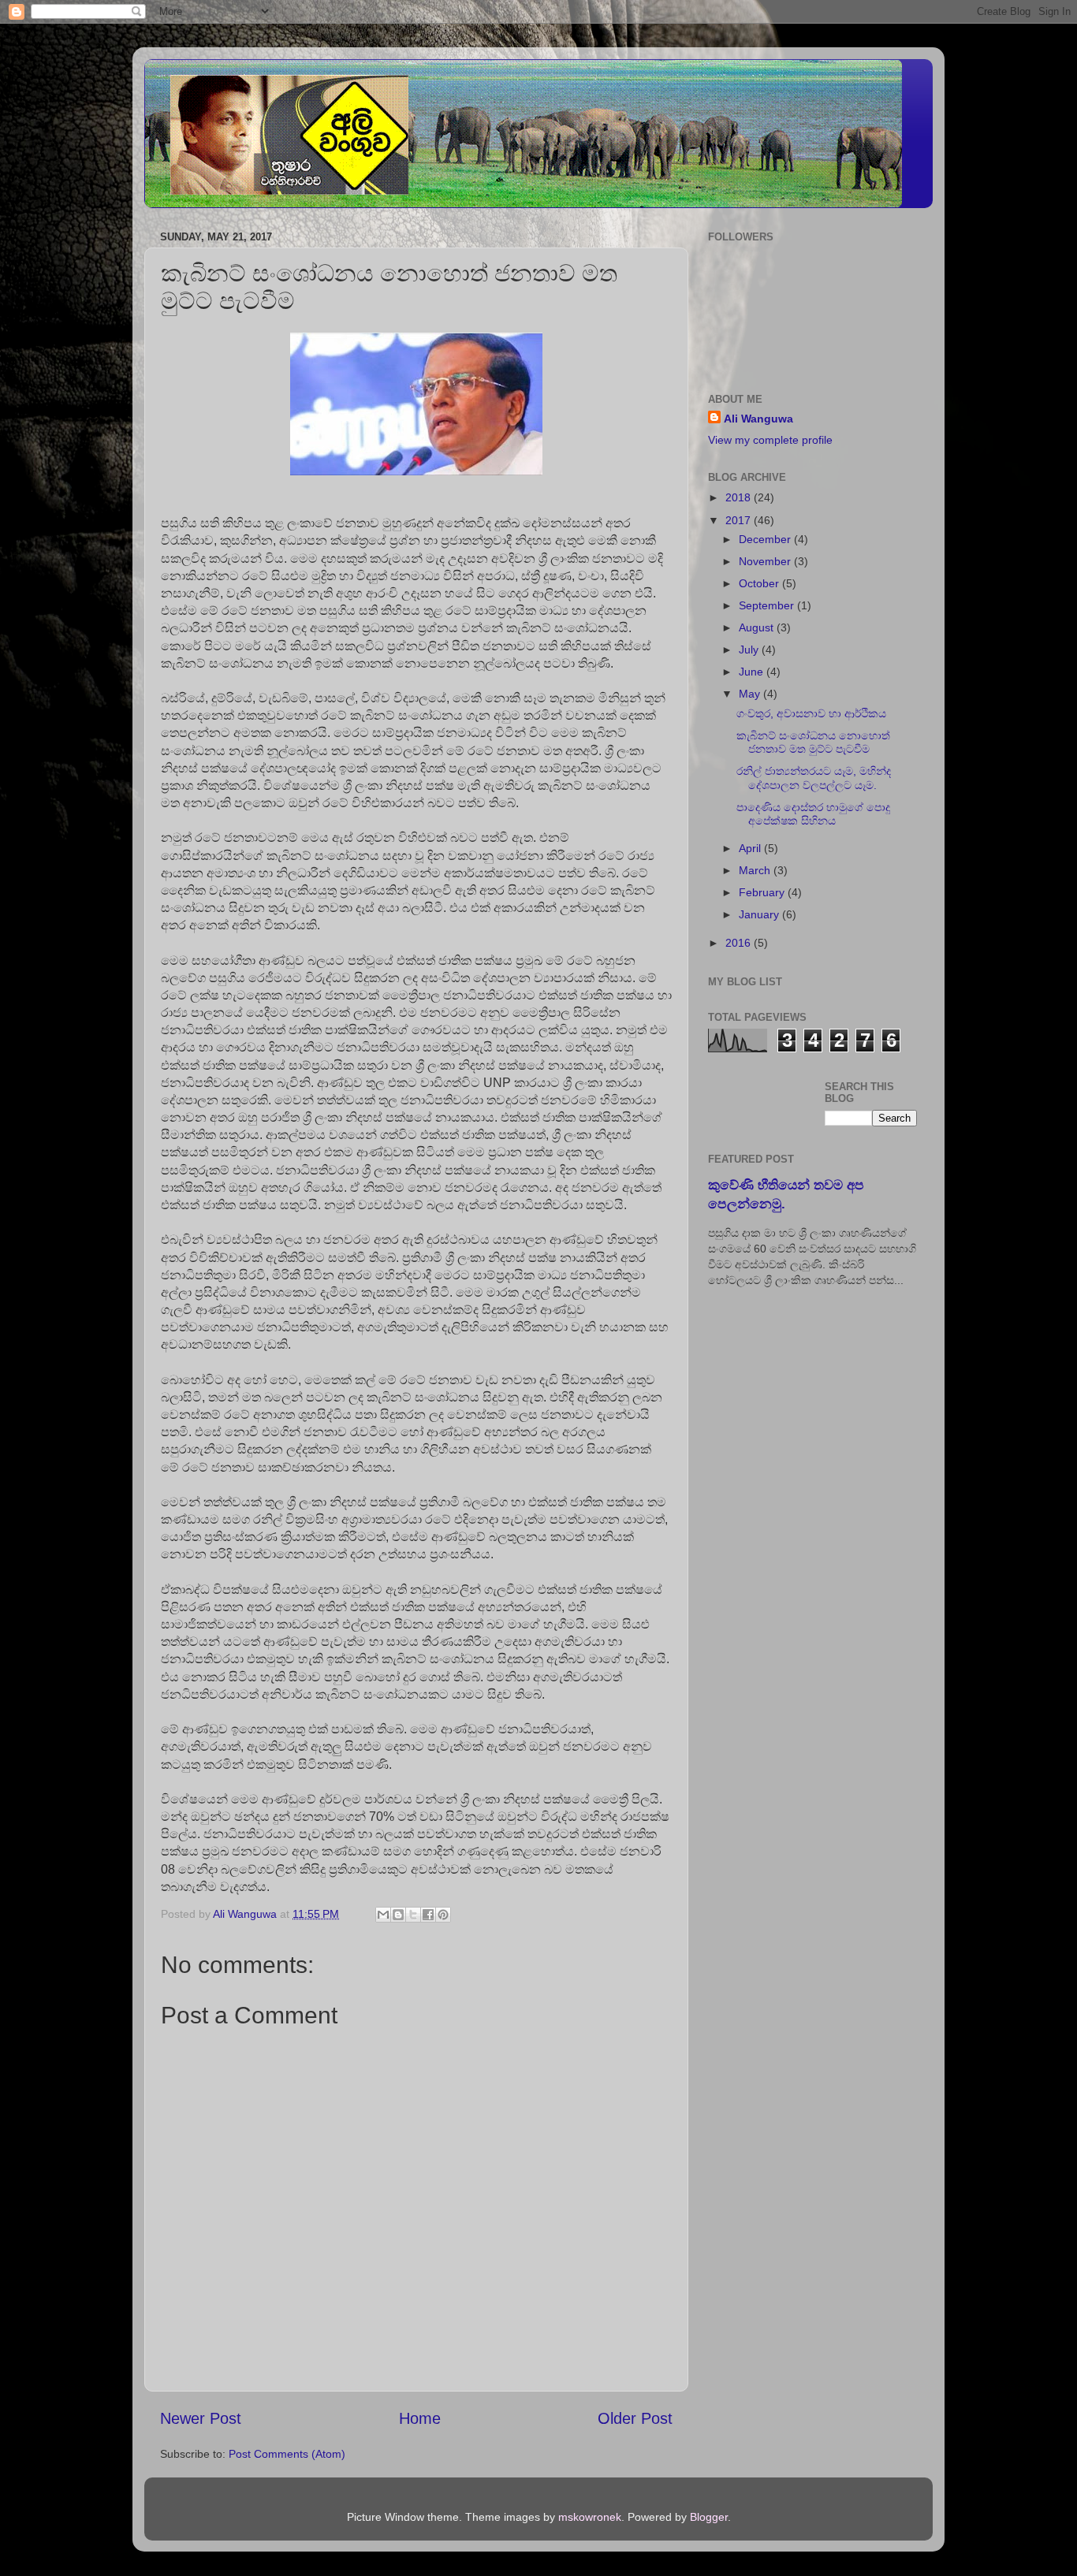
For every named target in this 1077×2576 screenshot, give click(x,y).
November (766, 561)
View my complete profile (770, 440)
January (760, 914)
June (753, 672)
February (763, 892)
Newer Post (201, 2418)
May (751, 694)
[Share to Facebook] (428, 1915)
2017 (740, 520)
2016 (740, 943)
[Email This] (383, 1915)
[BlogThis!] (398, 1915)
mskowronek (590, 2517)
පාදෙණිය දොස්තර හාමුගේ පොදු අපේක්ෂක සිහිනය (813, 814)
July (750, 650)
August (758, 627)
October (760, 583)
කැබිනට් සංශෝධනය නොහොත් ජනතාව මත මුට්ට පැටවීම (813, 742)
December (766, 539)
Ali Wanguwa (758, 419)
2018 (740, 497)
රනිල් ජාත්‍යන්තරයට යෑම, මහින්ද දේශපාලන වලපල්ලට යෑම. (814, 778)
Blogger (709, 2517)
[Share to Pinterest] (443, 1915)
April (751, 848)
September (768, 605)
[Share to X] (413, 1915)
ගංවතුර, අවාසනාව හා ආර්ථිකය (811, 713)
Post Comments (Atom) (287, 2454)
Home (420, 2418)
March (756, 870)
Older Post (635, 2418)
